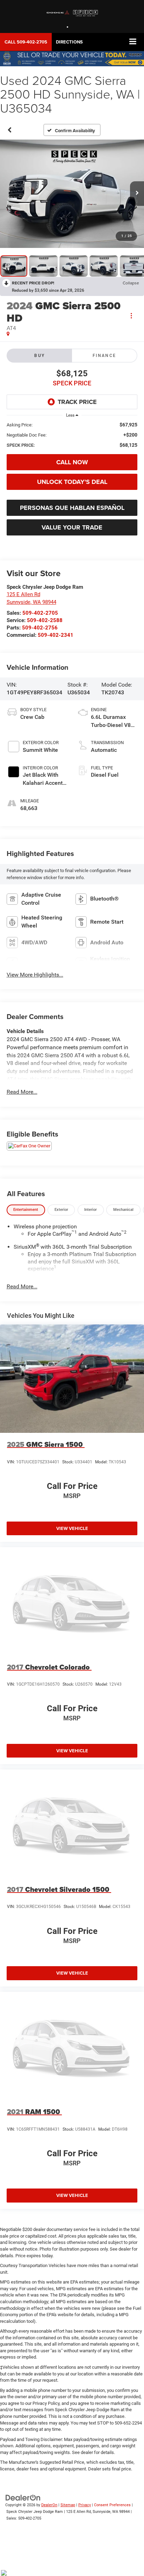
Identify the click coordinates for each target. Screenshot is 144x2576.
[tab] (26, 1210)
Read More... (22, 1092)
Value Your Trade (72, 527)
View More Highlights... (35, 975)
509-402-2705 (40, 613)
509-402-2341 (56, 635)
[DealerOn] (23, 2498)
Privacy (85, 2505)
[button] (26, 42)
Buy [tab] (39, 356)
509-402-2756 (40, 628)
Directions (69, 42)
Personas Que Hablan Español (72, 508)
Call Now (72, 462)
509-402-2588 (45, 620)
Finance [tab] (105, 356)
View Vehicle (72, 1528)
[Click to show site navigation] (133, 42)
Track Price (77, 402)
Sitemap (68, 2505)
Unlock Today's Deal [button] (72, 482)
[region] (72, 435)
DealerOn (49, 2505)
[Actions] (131, 315)
